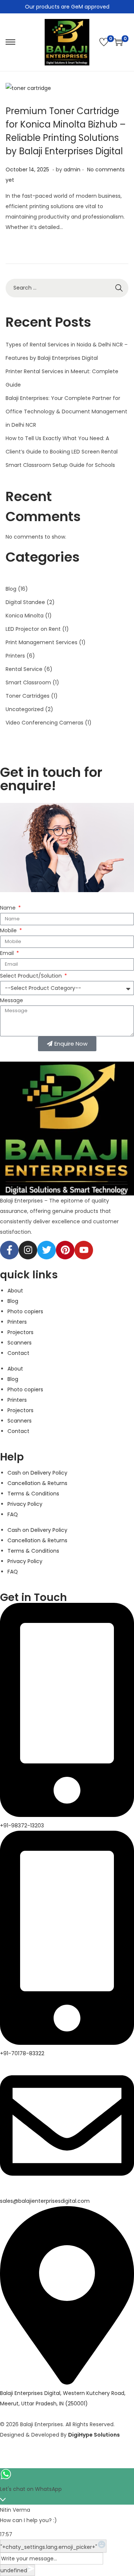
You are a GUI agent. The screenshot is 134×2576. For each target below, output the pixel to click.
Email (8, 953)
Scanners (20, 1343)
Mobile (9, 930)
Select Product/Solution (32, 976)
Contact (18, 1353)
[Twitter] (47, 1250)
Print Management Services (42, 642)
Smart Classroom (28, 682)
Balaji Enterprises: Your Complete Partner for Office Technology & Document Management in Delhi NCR (66, 411)
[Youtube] (84, 1250)
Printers (15, 656)
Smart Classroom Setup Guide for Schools (60, 465)
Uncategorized (25, 709)
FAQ (13, 1514)
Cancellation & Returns (37, 1483)
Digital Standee (25, 602)
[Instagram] (28, 1250)
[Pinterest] (65, 1250)
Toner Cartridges (28, 696)
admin (72, 170)
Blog (11, 589)
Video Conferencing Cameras (44, 723)
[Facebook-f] (9, 1250)
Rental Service (24, 669)
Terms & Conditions (33, 1494)
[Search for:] (67, 288)
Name (9, 908)
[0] (104, 42)
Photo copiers (25, 1311)
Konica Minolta (25, 616)
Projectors (20, 1332)
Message (12, 1000)
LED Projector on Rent (33, 629)
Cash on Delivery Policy (37, 1473)
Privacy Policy (25, 1504)
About (15, 1291)
